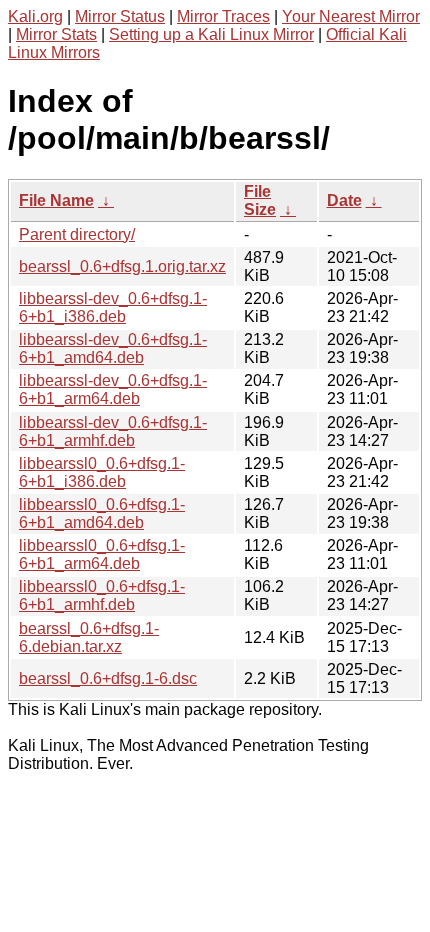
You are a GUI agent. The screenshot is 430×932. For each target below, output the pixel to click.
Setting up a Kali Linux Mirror (211, 34)
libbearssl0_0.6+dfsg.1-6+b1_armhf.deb (102, 595)
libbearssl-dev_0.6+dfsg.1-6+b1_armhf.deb (113, 431)
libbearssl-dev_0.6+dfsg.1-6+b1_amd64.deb (113, 348)
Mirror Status (120, 16)
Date (344, 200)
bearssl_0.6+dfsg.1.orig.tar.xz (122, 266)
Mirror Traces (223, 16)
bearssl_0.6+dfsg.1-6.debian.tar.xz (89, 637)
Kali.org (35, 16)
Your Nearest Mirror (351, 16)
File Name (56, 200)
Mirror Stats (56, 34)
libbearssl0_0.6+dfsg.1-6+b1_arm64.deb (102, 554)
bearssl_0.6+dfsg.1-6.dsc (108, 678)
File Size (260, 200)
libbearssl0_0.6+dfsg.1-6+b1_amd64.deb (102, 513)
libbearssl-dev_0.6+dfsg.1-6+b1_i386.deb (113, 307)
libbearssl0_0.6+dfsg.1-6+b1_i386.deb (102, 472)
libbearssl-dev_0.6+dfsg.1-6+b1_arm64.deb (113, 389)
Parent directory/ (77, 234)
